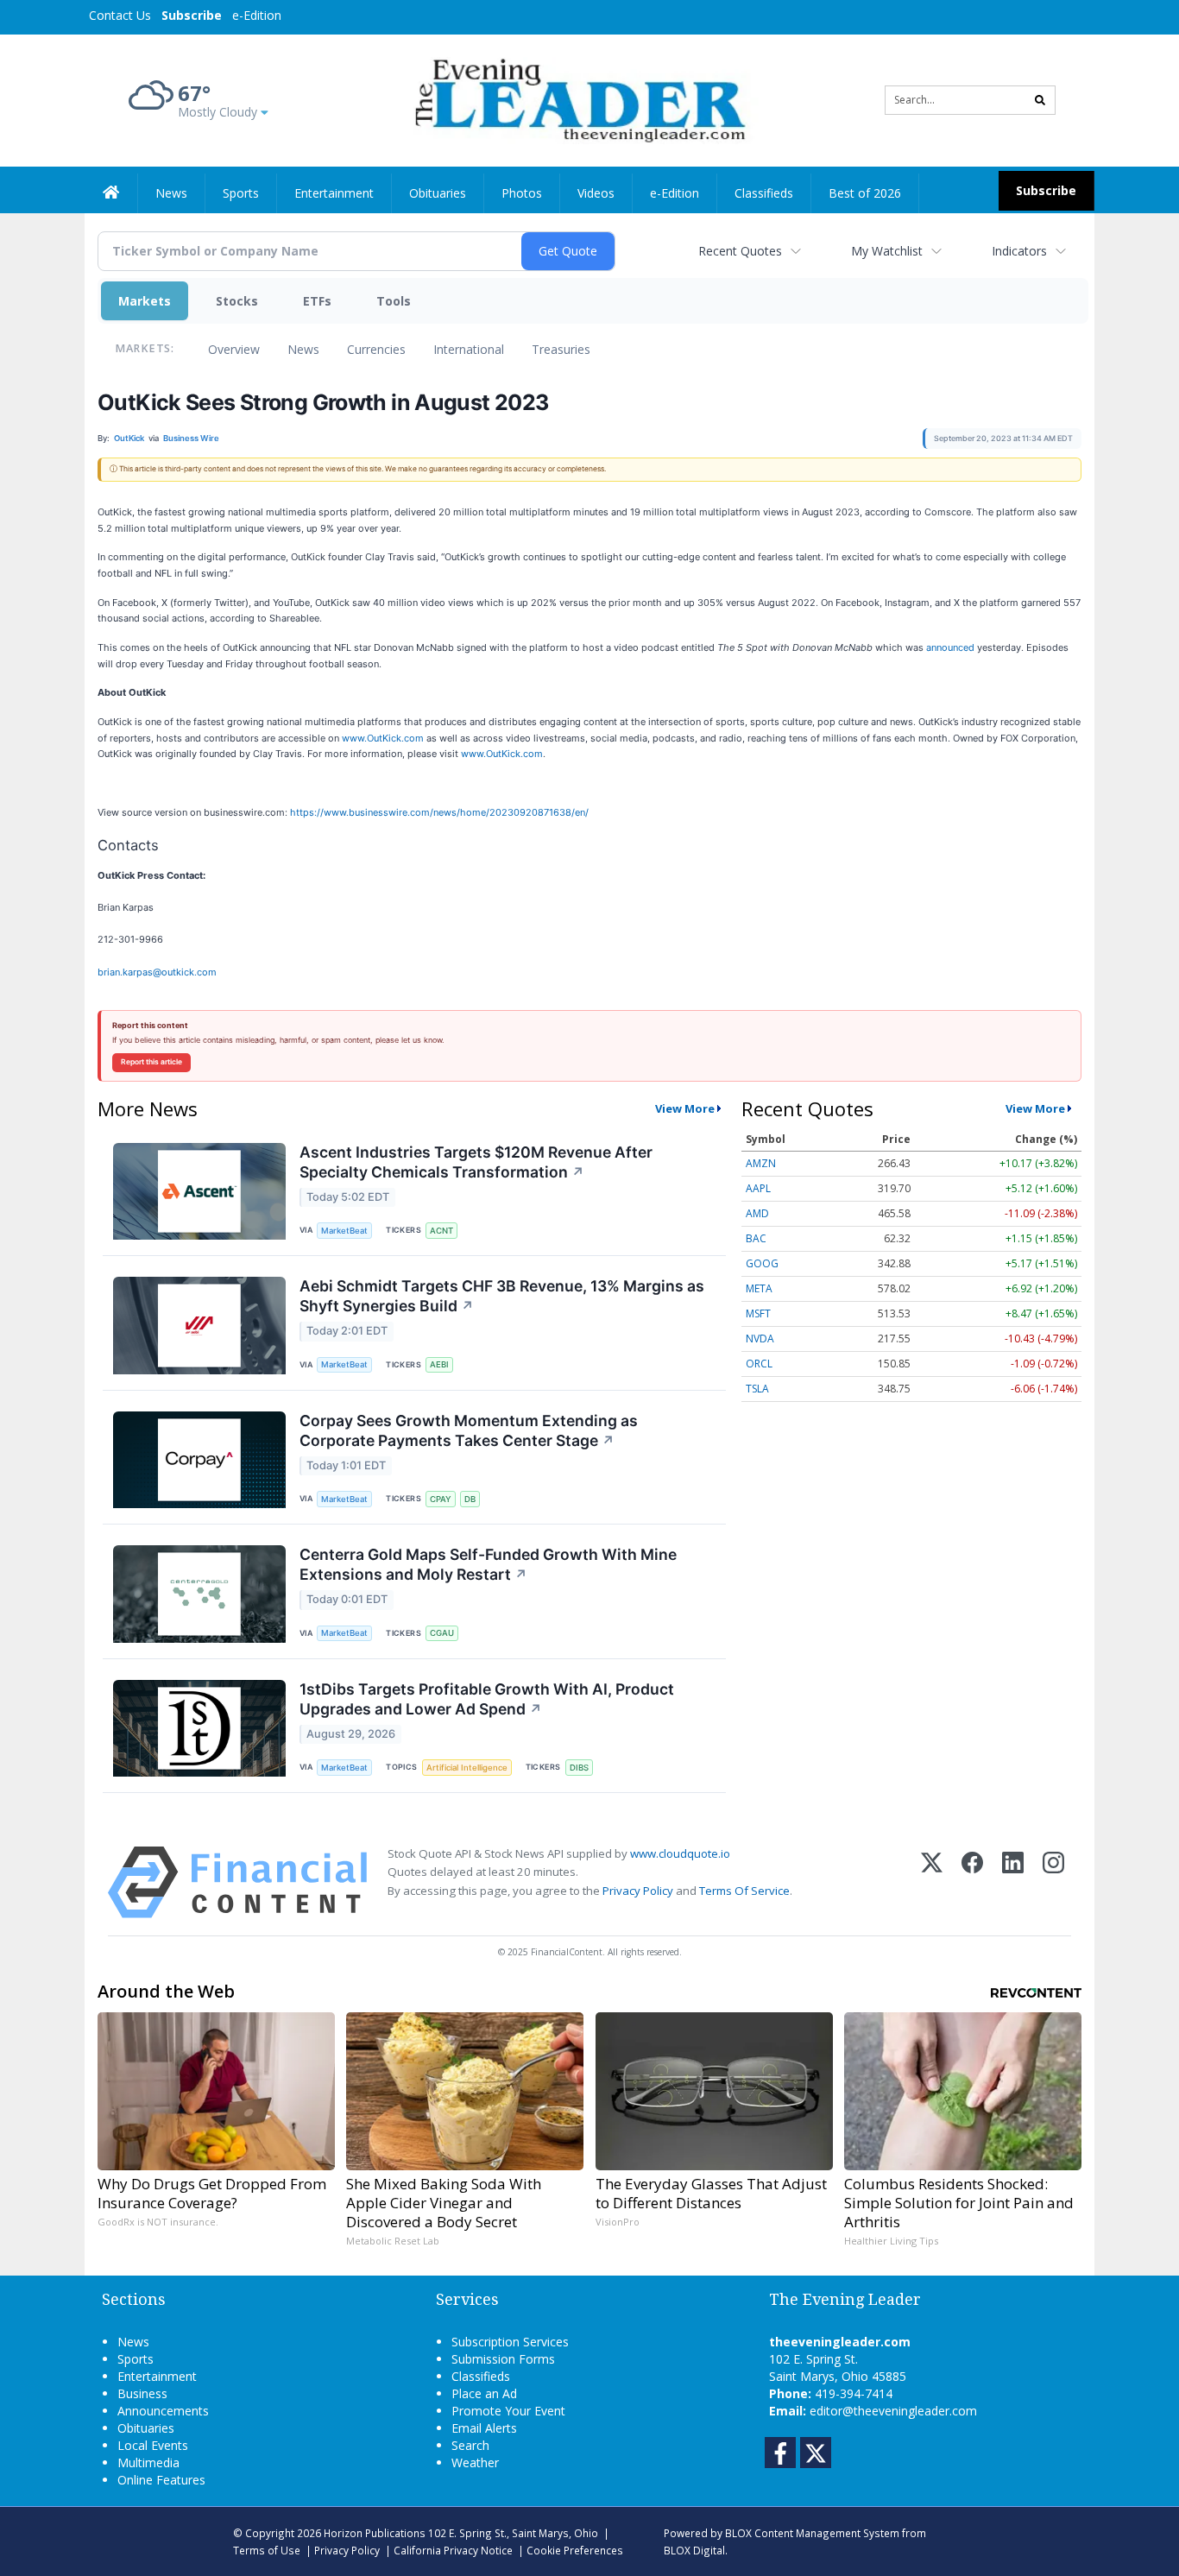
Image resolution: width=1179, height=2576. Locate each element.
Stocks (237, 301)
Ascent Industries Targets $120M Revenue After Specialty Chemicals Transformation (476, 1162)
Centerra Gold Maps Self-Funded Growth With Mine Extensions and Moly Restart (488, 1564)
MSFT (758, 1313)
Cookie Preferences (575, 2550)
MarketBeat (344, 1231)
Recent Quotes (740, 251)
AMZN (761, 1163)
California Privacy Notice (453, 2550)
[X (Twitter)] (932, 1882)
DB (470, 1499)
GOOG (762, 1263)
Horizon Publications (375, 2533)
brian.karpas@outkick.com (157, 972)
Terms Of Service (744, 1891)
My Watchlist (887, 251)
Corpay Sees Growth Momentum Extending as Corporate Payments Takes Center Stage (469, 1430)
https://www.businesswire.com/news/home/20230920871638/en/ (439, 812)
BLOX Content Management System (812, 2533)
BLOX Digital (694, 2550)
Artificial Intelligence (467, 1768)
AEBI (439, 1364)
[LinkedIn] (1013, 1882)
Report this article (151, 1062)
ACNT (441, 1231)
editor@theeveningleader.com (893, 2411)
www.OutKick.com (383, 738)
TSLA (757, 1389)
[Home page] (577, 99)
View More (685, 1108)
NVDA (760, 1339)
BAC (756, 1238)
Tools (394, 301)
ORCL (759, 1364)
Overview (234, 349)
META (759, 1288)
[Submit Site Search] (1040, 100)
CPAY (441, 1499)
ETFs (317, 301)
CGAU (442, 1633)
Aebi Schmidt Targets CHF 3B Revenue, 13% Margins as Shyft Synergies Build (502, 1296)
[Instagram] (1053, 1882)
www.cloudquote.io (680, 1853)
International (469, 349)
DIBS (579, 1768)
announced (950, 647)
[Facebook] (972, 1882)
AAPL (758, 1188)
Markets (145, 301)
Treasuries (561, 349)
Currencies (376, 349)
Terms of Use (267, 2550)
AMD (757, 1213)
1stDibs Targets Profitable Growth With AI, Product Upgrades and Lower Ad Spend (487, 1699)
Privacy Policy (638, 1891)
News (303, 349)
